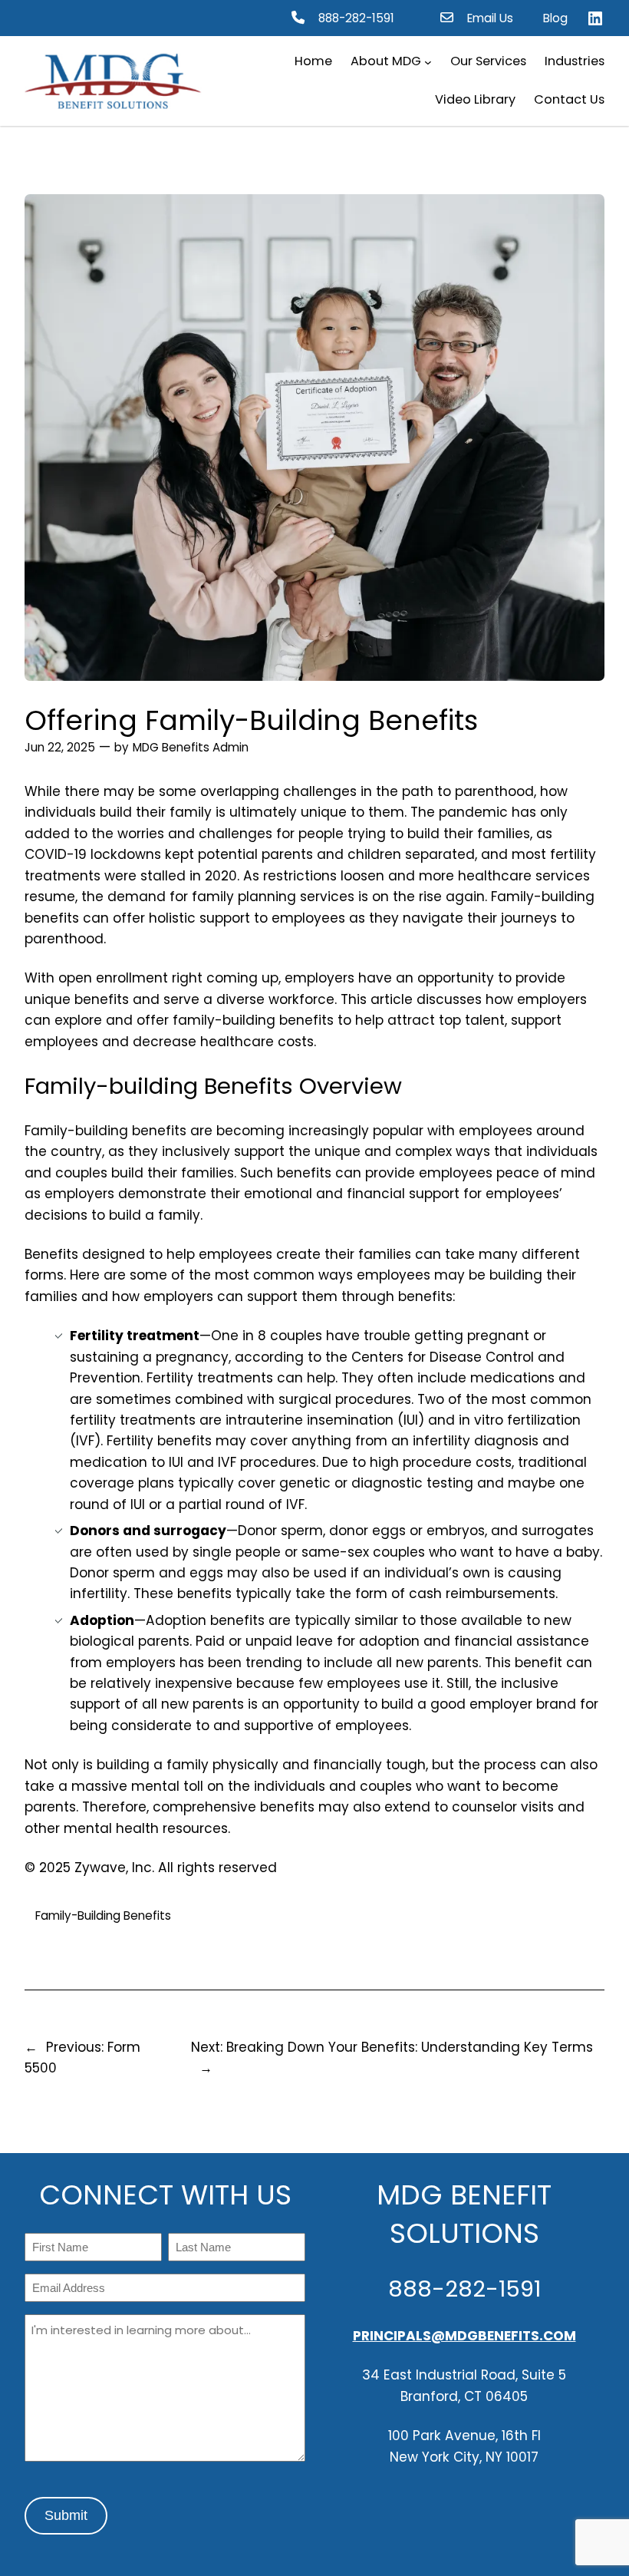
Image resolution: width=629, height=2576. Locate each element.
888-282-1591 (356, 18)
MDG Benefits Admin (191, 747)
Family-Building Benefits (103, 1915)
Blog (555, 18)
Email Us (490, 18)
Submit (66, 2515)
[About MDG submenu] (428, 62)
